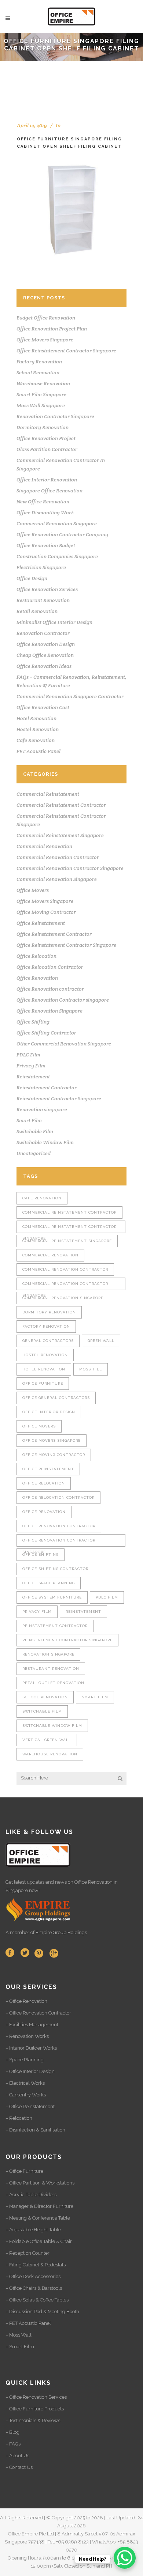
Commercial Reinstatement (48, 794)
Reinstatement (33, 1077)
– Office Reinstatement (30, 2106)
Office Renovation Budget (46, 545)
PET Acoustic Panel (38, 751)
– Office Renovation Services (36, 2397)
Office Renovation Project (46, 438)
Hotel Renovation (36, 718)
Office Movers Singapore (45, 340)
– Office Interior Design (30, 2071)
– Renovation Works (27, 2036)
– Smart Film (20, 2347)
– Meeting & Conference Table (38, 2218)
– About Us (17, 2456)
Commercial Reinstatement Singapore (60, 835)
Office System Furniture (52, 1597)
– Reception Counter (27, 2253)
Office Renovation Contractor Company (62, 534)
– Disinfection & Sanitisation (35, 2130)
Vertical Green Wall (47, 1740)
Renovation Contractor (43, 633)
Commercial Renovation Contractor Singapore (70, 868)
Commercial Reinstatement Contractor (61, 805)
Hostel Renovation (38, 729)
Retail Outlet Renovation (53, 1683)
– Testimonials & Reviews (33, 2420)
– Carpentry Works (26, 2095)
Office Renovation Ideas (44, 666)
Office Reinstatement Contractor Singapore (66, 351)
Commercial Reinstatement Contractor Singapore (69, 1229)
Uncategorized (34, 1153)
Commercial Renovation (44, 846)
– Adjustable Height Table (33, 2230)
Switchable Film (35, 1131)
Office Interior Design (49, 1412)
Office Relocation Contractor (50, 967)
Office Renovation (37, 978)
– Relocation (19, 2118)
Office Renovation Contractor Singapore (59, 1542)
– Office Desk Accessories (33, 2276)
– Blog (12, 2432)
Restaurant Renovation (43, 600)
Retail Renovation (37, 611)
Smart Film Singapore (41, 394)
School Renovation (38, 372)
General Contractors (48, 1341)
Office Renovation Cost (43, 707)
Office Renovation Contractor (59, 1526)
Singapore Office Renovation (49, 491)
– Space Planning (25, 2060)
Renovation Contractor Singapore (55, 416)
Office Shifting (33, 1022)
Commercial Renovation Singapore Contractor (70, 696)
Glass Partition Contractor (47, 449)
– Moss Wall (19, 2335)
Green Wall (101, 1341)
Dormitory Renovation (43, 427)
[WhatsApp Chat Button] (125, 2558)
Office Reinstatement (41, 923)
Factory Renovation (39, 362)
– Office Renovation (26, 2001)
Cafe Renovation (36, 740)
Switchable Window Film (45, 1142)
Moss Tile (91, 1369)
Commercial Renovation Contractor (58, 857)
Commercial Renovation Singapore (57, 523)
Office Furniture (43, 1383)
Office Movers (33, 890)
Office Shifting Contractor (46, 1033)
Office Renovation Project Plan (52, 329)
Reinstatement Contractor (47, 1087)
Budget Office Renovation (46, 318)
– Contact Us (19, 2467)
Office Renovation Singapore (49, 1011)
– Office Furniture (24, 2171)
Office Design (32, 578)
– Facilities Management (32, 2025)
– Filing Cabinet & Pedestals (36, 2265)
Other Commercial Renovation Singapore (64, 1044)
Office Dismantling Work (45, 512)
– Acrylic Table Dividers (31, 2195)
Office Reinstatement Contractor (54, 934)
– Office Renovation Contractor (38, 2013)
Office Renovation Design (46, 644)
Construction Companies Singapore (57, 556)
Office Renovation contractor (50, 989)
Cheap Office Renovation (45, 655)
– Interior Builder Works (31, 2048)
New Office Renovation (43, 502)
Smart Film (29, 1120)
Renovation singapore (42, 1109)
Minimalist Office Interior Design (54, 622)
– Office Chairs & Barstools (34, 2288)
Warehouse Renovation (43, 383)
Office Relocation (36, 956)
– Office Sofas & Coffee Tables (37, 2300)
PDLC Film (28, 1055)
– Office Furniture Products (35, 2409)
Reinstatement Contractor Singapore (59, 1098)
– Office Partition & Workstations (40, 2183)
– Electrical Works (25, 2083)
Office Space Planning (49, 1583)
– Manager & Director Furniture (39, 2206)
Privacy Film (31, 1066)
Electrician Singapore (41, 567)
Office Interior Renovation (47, 480)
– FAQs (13, 2444)
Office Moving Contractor (46, 912)
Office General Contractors (56, 1398)
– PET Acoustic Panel (28, 2323)
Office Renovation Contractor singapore (63, 1000)
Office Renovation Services (47, 589)
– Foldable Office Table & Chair (39, 2241)
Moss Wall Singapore (41, 405)
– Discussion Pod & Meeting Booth (42, 2312)
